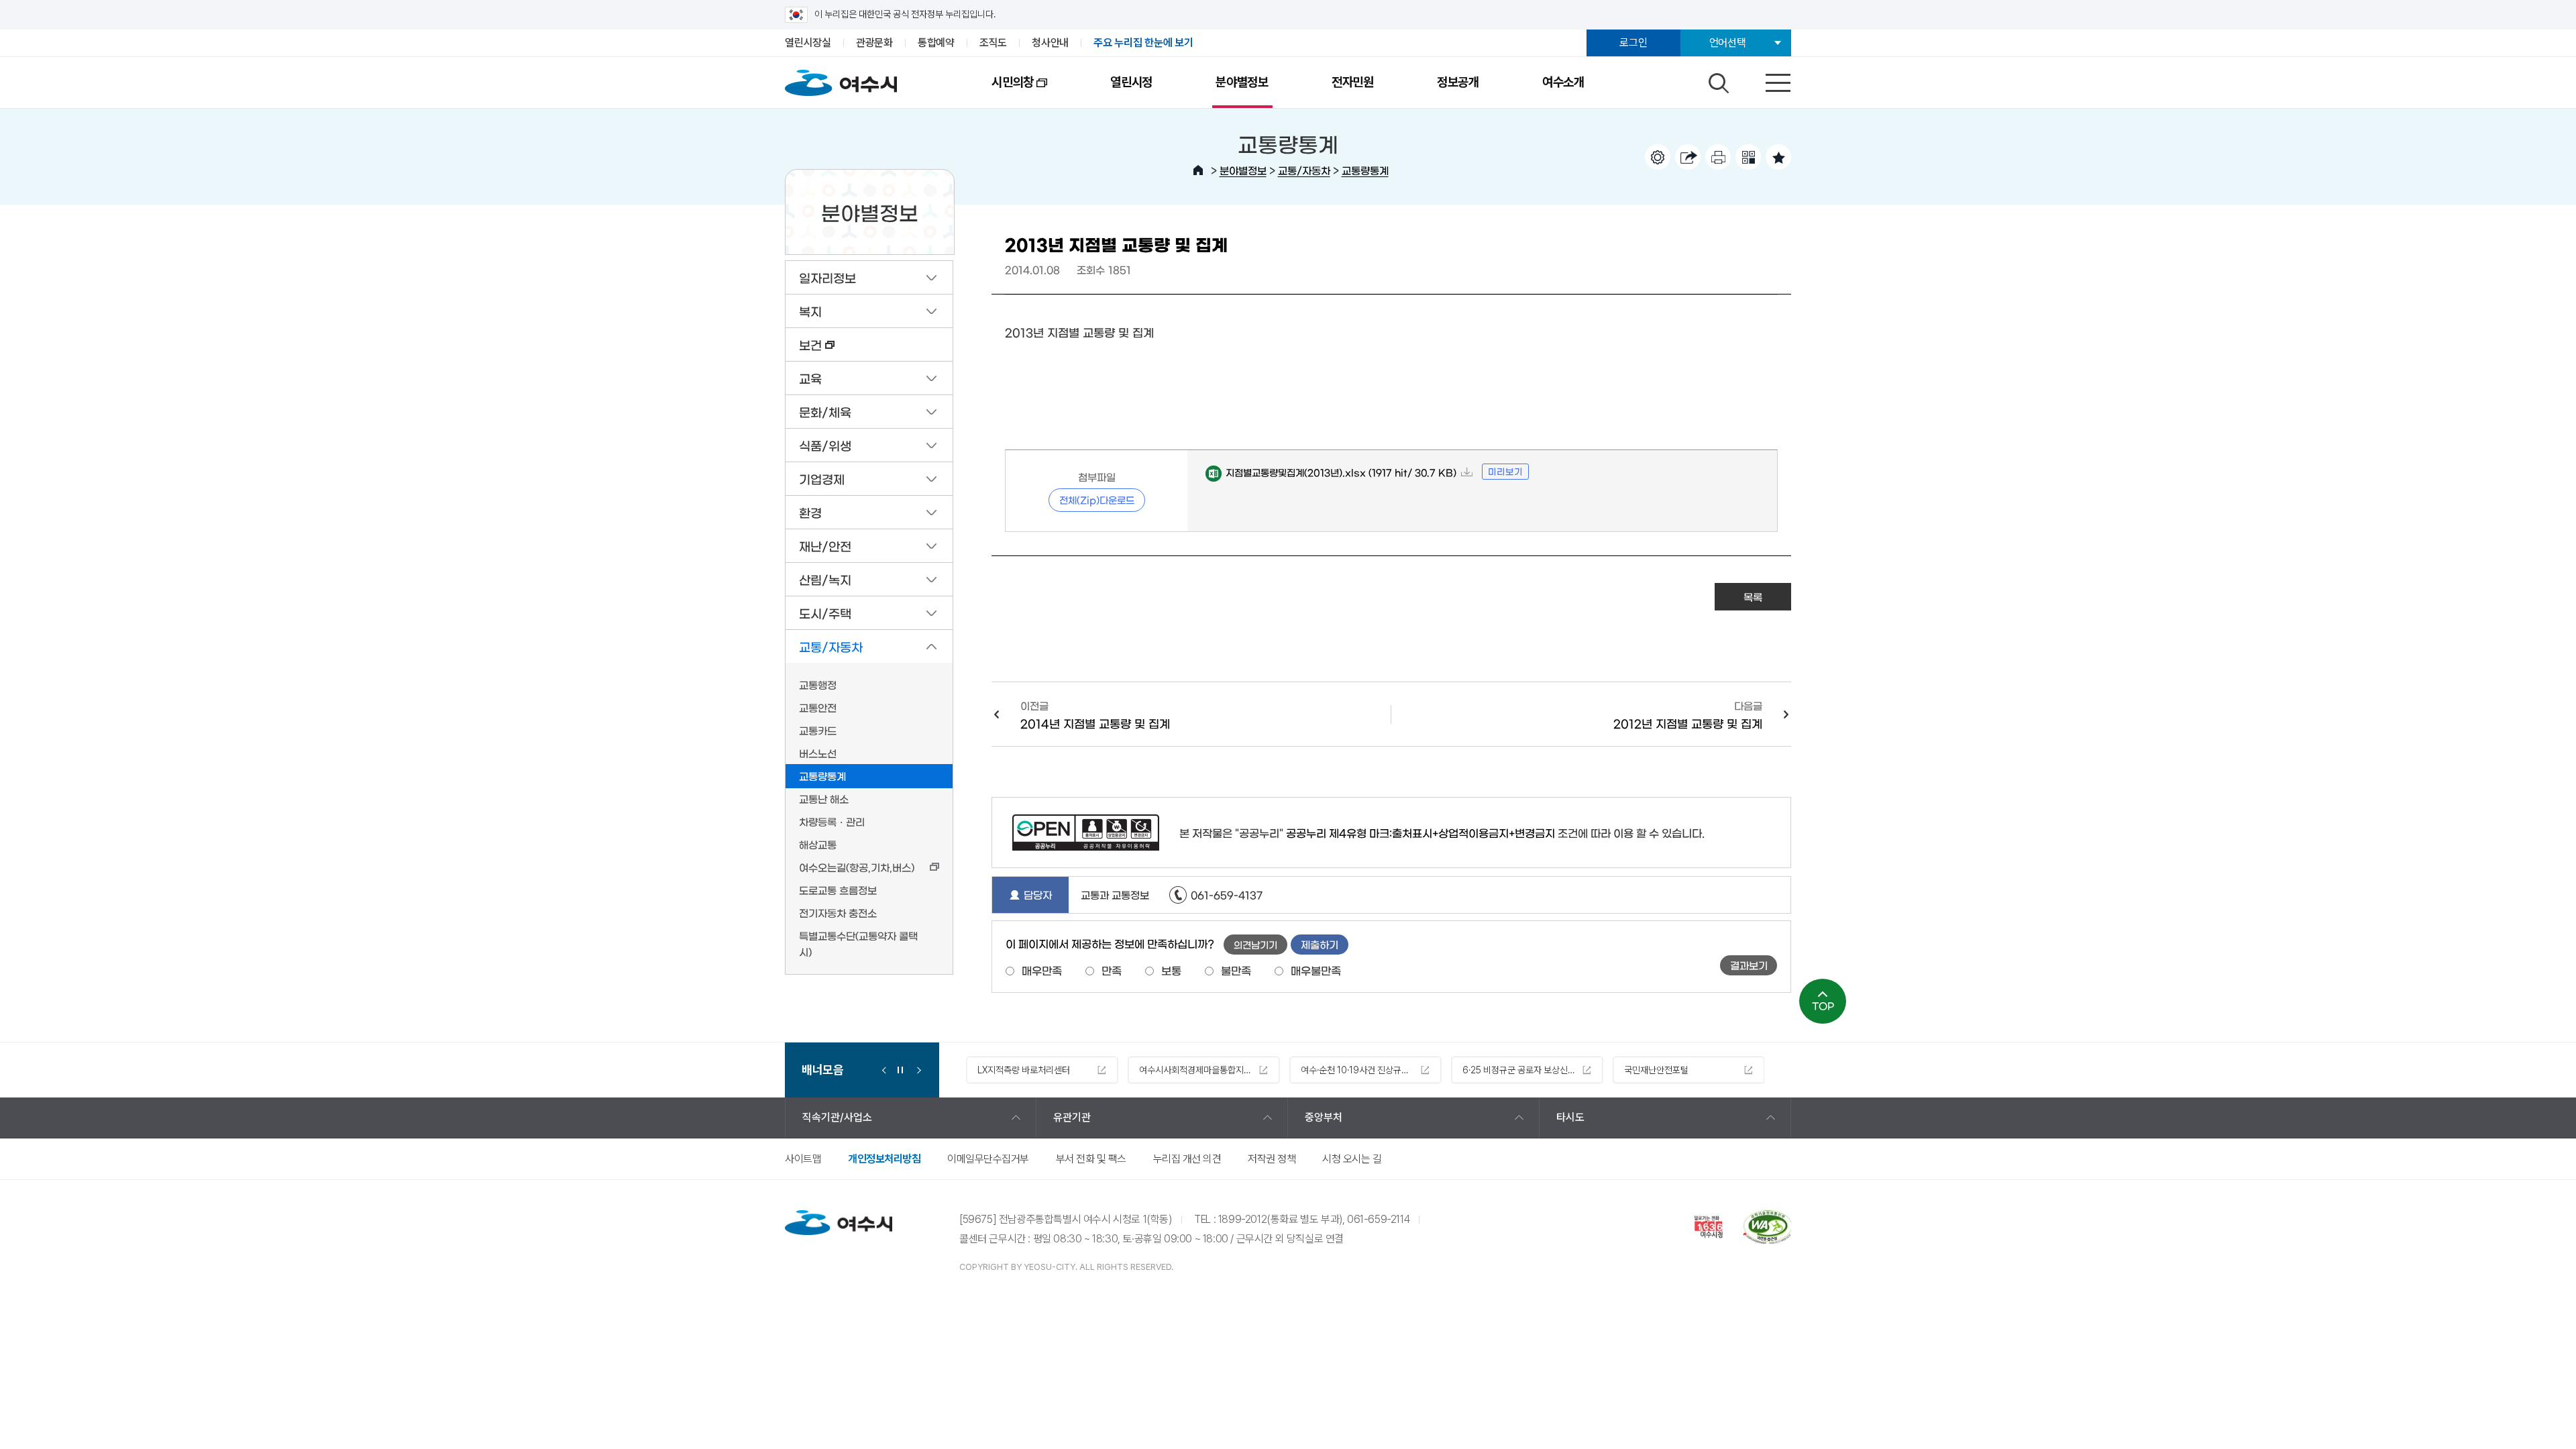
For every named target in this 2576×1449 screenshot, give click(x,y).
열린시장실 (808, 43)
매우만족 (1042, 970)
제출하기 (1320, 944)
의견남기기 (1255, 945)
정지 (900, 1070)
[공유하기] (1688, 157)
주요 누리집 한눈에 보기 (1143, 43)
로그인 (1633, 43)
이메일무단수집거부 (988, 1159)
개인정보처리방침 (884, 1159)
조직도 (993, 43)
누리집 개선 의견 (1187, 1159)
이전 (884, 1070)
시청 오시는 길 (1352, 1159)
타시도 (1570, 1117)
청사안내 (1050, 43)
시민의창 (997, 91)
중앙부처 (1324, 1117)
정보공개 (1458, 82)
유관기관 (1072, 1117)
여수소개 (1563, 82)
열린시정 (1131, 82)
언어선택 (1728, 43)
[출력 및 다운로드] (1718, 157)
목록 (1753, 597)
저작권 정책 (1272, 1159)
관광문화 (874, 43)
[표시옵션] (1658, 157)
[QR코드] (1748, 157)
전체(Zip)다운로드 (1097, 500)
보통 (1171, 970)
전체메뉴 (1766, 80)
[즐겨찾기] (1778, 157)
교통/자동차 (1304, 170)
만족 (1112, 970)
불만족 (1236, 970)
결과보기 (1749, 965)
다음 (916, 1070)
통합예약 (936, 43)
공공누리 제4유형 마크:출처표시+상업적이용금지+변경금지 (1420, 833)
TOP (1823, 1006)
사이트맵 (803, 1159)
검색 (1717, 80)
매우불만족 (1316, 970)
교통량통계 (1365, 170)
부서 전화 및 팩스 (1091, 1159)
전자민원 (1353, 82)
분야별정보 (1242, 82)
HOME (1198, 170)
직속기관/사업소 (837, 1117)
